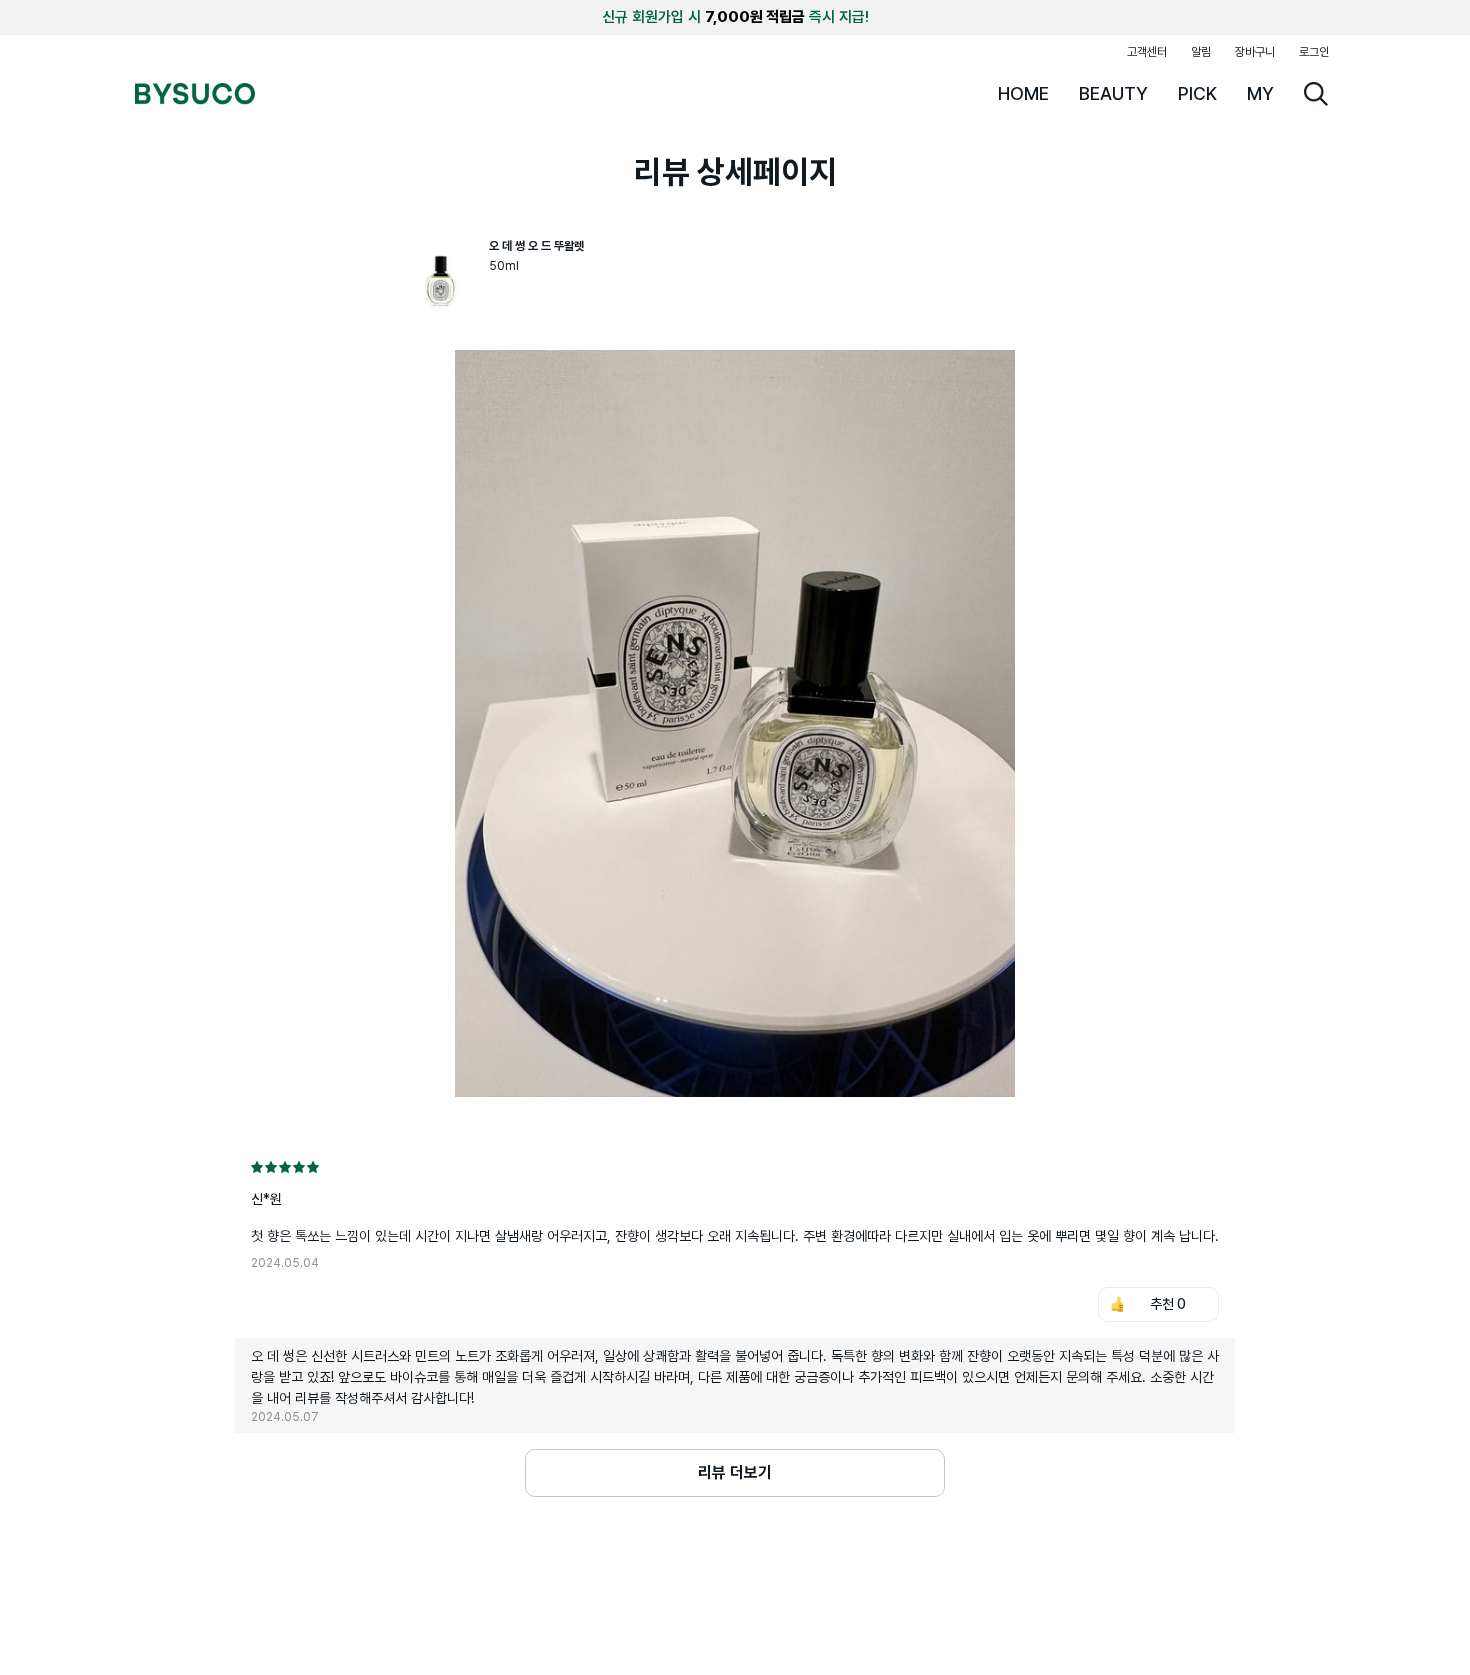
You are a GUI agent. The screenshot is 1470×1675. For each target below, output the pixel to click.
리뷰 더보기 (735, 1472)
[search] (1316, 94)
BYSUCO (195, 94)
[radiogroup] (735, 1167)
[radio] (257, 1167)
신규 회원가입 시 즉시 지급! (735, 17)
